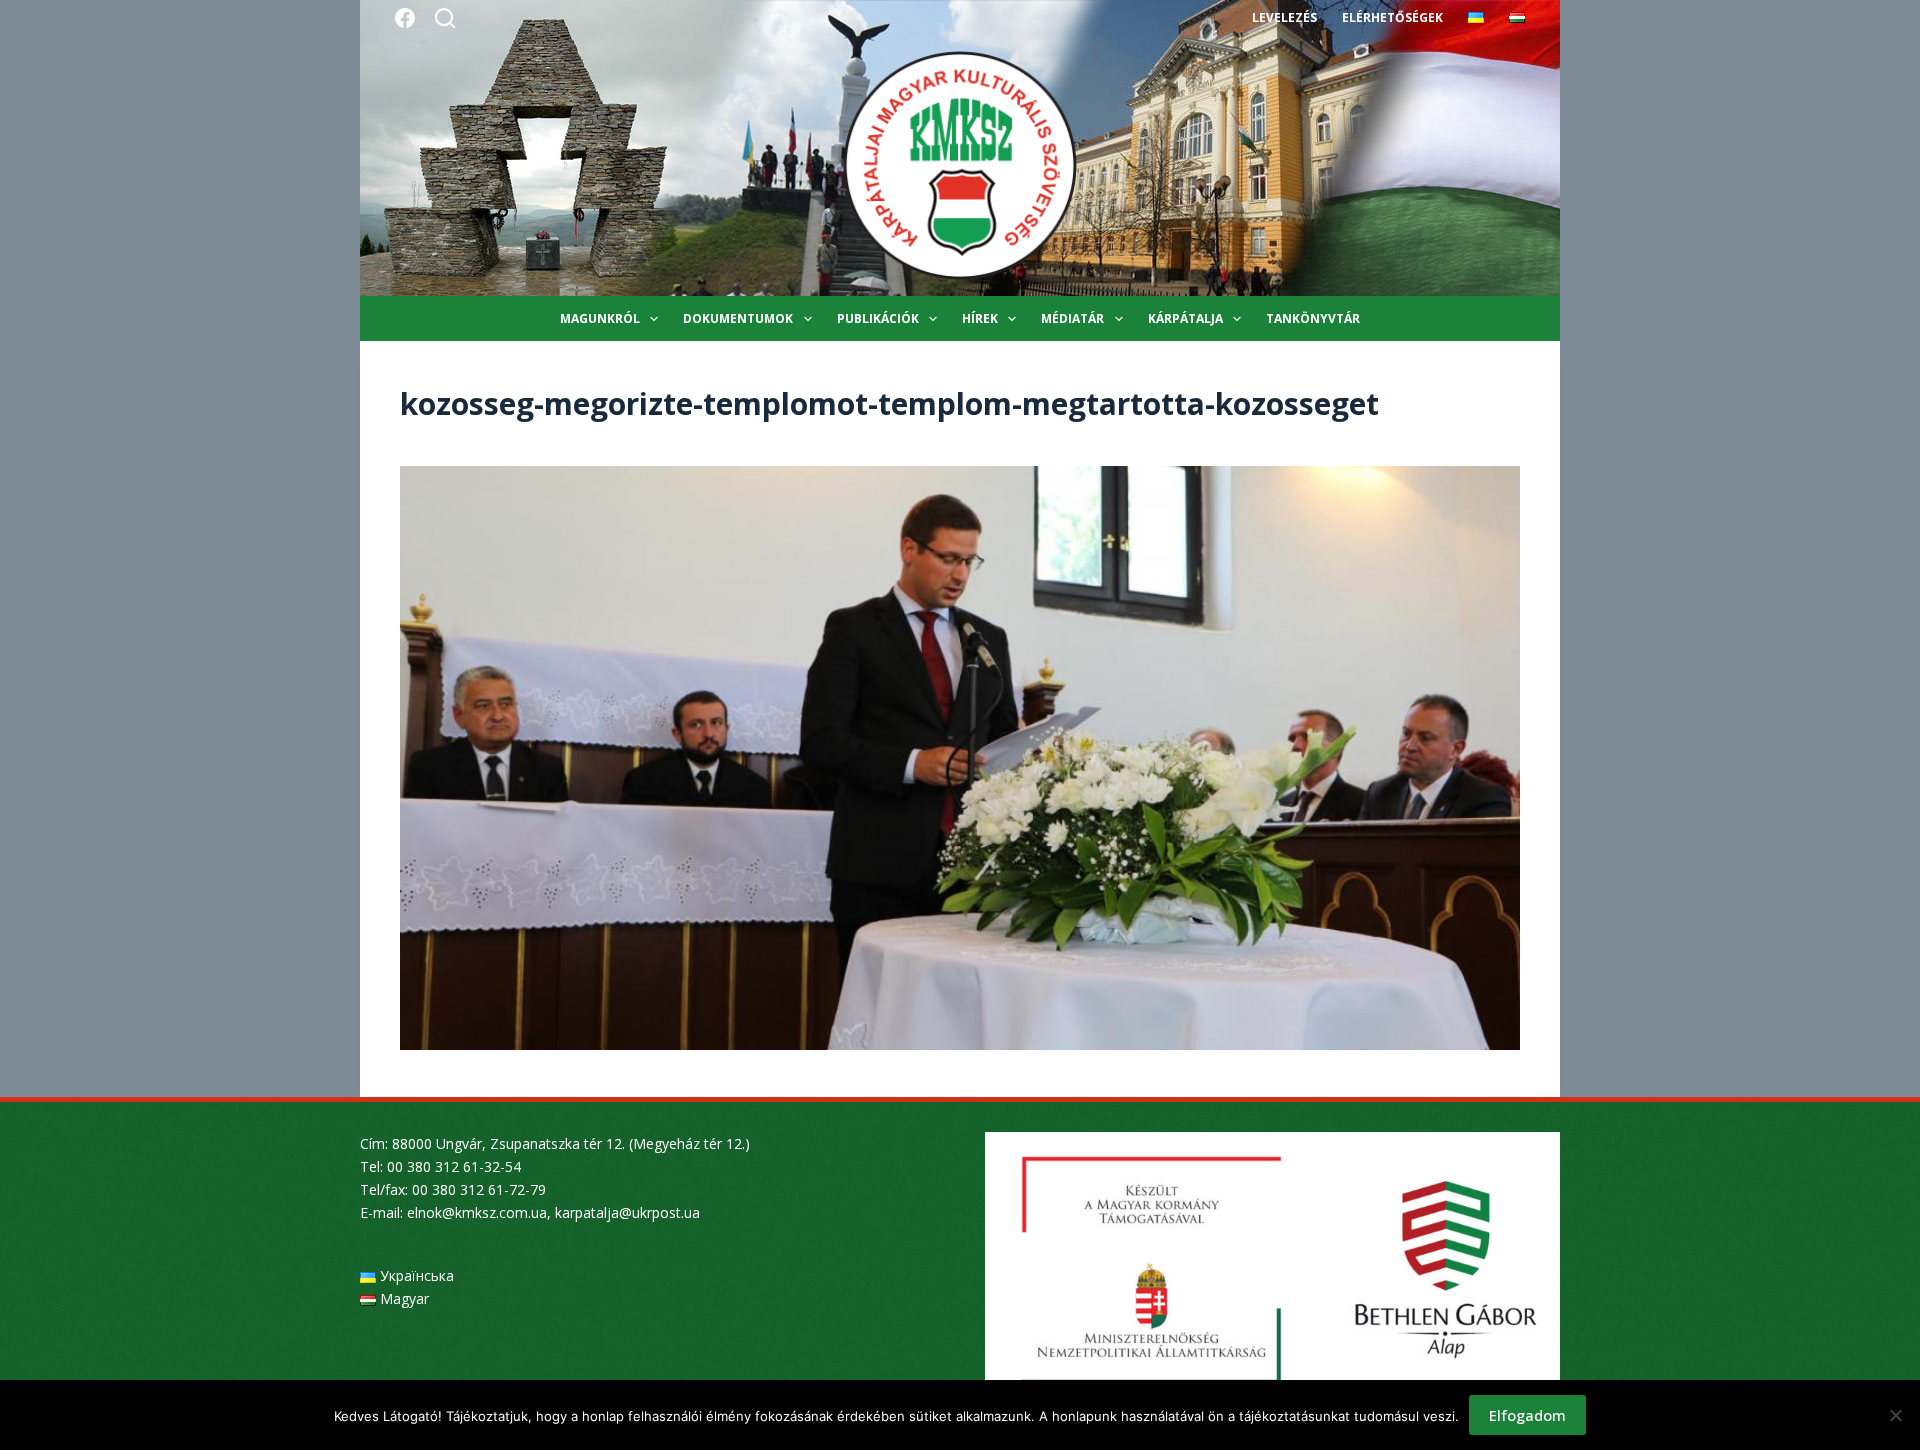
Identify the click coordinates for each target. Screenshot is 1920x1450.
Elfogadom (1527, 1415)
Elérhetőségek (1392, 17)
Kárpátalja (1185, 318)
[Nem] (1895, 1415)
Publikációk (878, 318)
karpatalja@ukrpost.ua (627, 1212)
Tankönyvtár (1313, 318)
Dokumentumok (738, 318)
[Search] (445, 18)
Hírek (980, 318)
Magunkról (600, 318)
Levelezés (1284, 17)
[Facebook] (405, 18)
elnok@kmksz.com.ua (477, 1212)
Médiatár (1072, 318)
